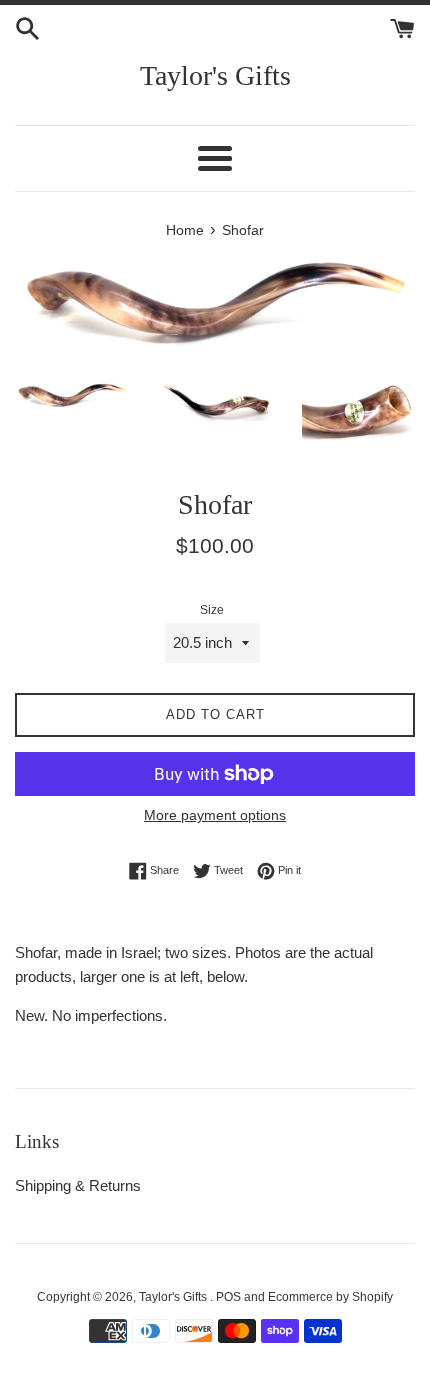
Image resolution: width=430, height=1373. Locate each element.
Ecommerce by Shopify (330, 1297)
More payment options (215, 815)
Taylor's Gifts (215, 75)
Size (212, 610)
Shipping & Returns (78, 1185)
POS (228, 1297)
